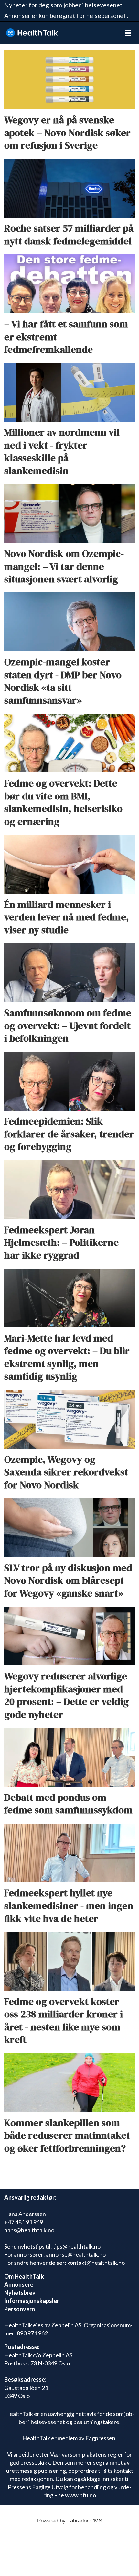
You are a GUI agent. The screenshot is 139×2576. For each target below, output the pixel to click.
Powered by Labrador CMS (70, 2521)
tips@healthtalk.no (77, 2246)
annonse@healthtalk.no (76, 2254)
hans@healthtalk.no (29, 2230)
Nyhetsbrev (20, 2293)
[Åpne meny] (128, 33)
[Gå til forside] (58, 33)
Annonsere (19, 2284)
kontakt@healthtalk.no (96, 2263)
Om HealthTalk (24, 2276)
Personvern (20, 2309)
